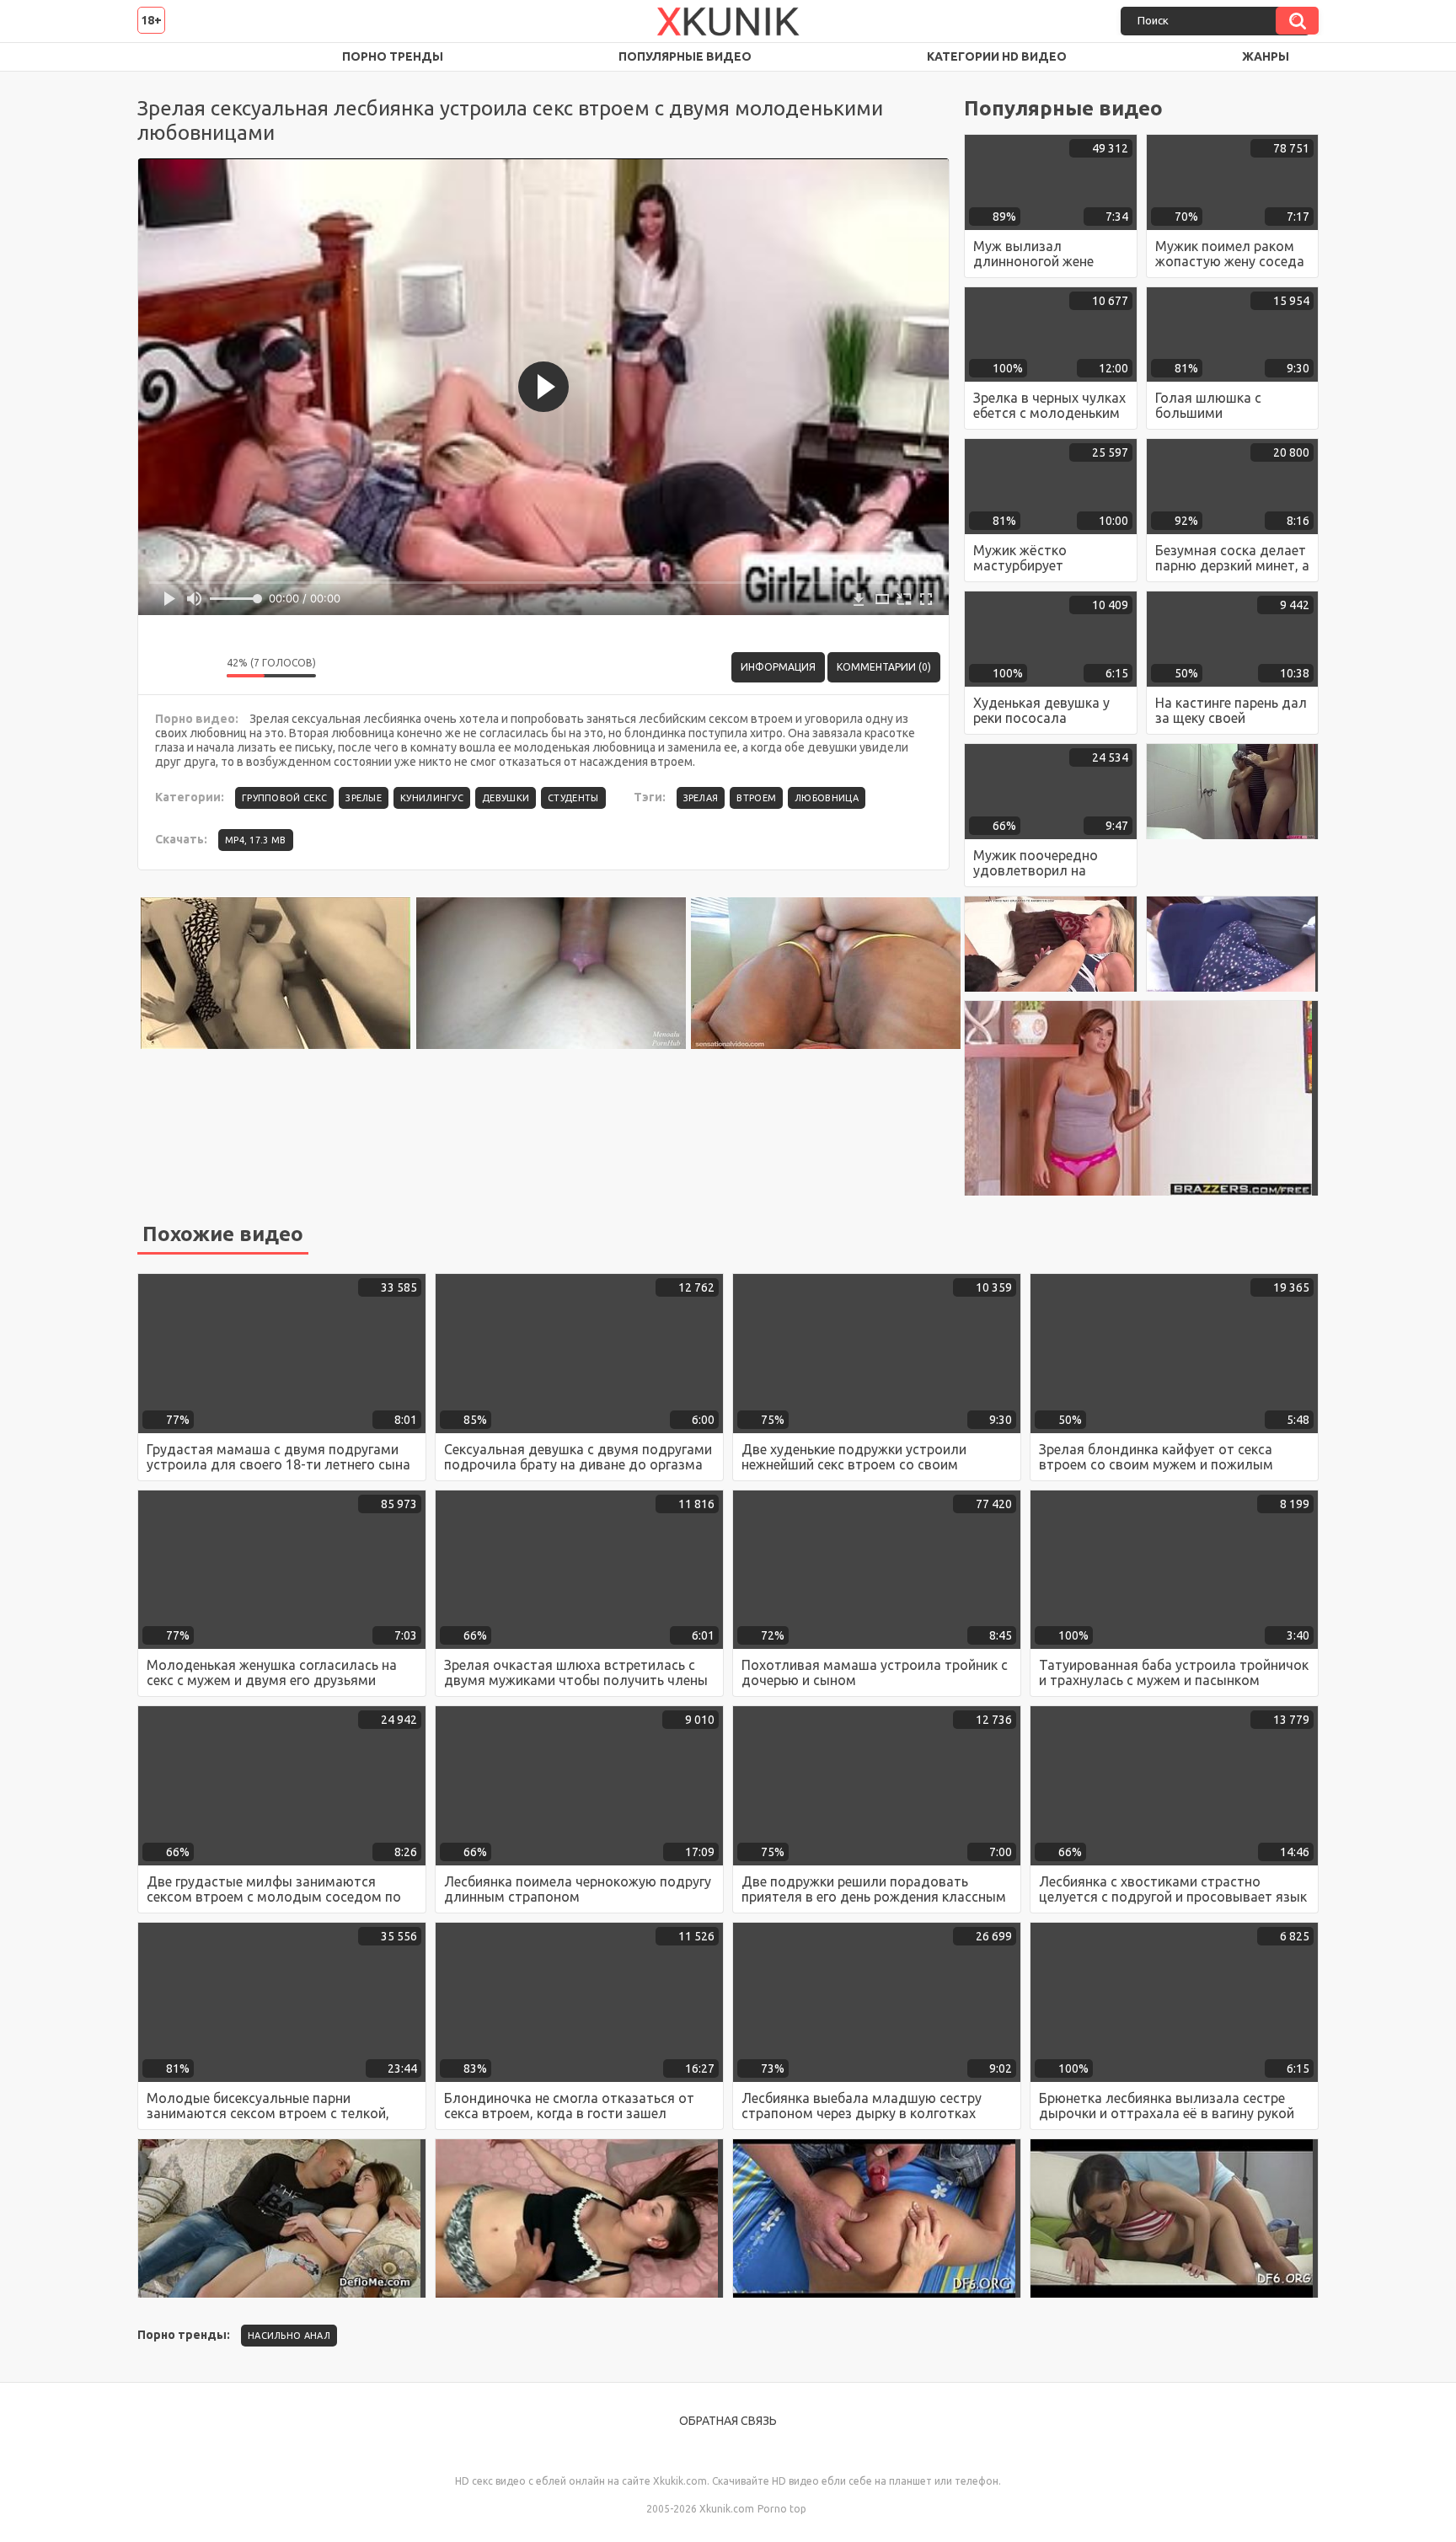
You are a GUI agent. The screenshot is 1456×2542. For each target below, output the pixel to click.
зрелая (701, 798)
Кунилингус (432, 798)
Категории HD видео (997, 56)
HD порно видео (167, 57)
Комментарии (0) (884, 667)
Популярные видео (685, 56)
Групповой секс (284, 798)
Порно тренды (393, 56)
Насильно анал (289, 2336)
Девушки (506, 798)
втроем (756, 798)
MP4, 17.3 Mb (256, 840)
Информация (778, 667)
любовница (827, 798)
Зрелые (364, 798)
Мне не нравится (201, 667)
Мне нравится (163, 667)
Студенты (573, 798)
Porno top (782, 2509)
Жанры (1266, 56)
